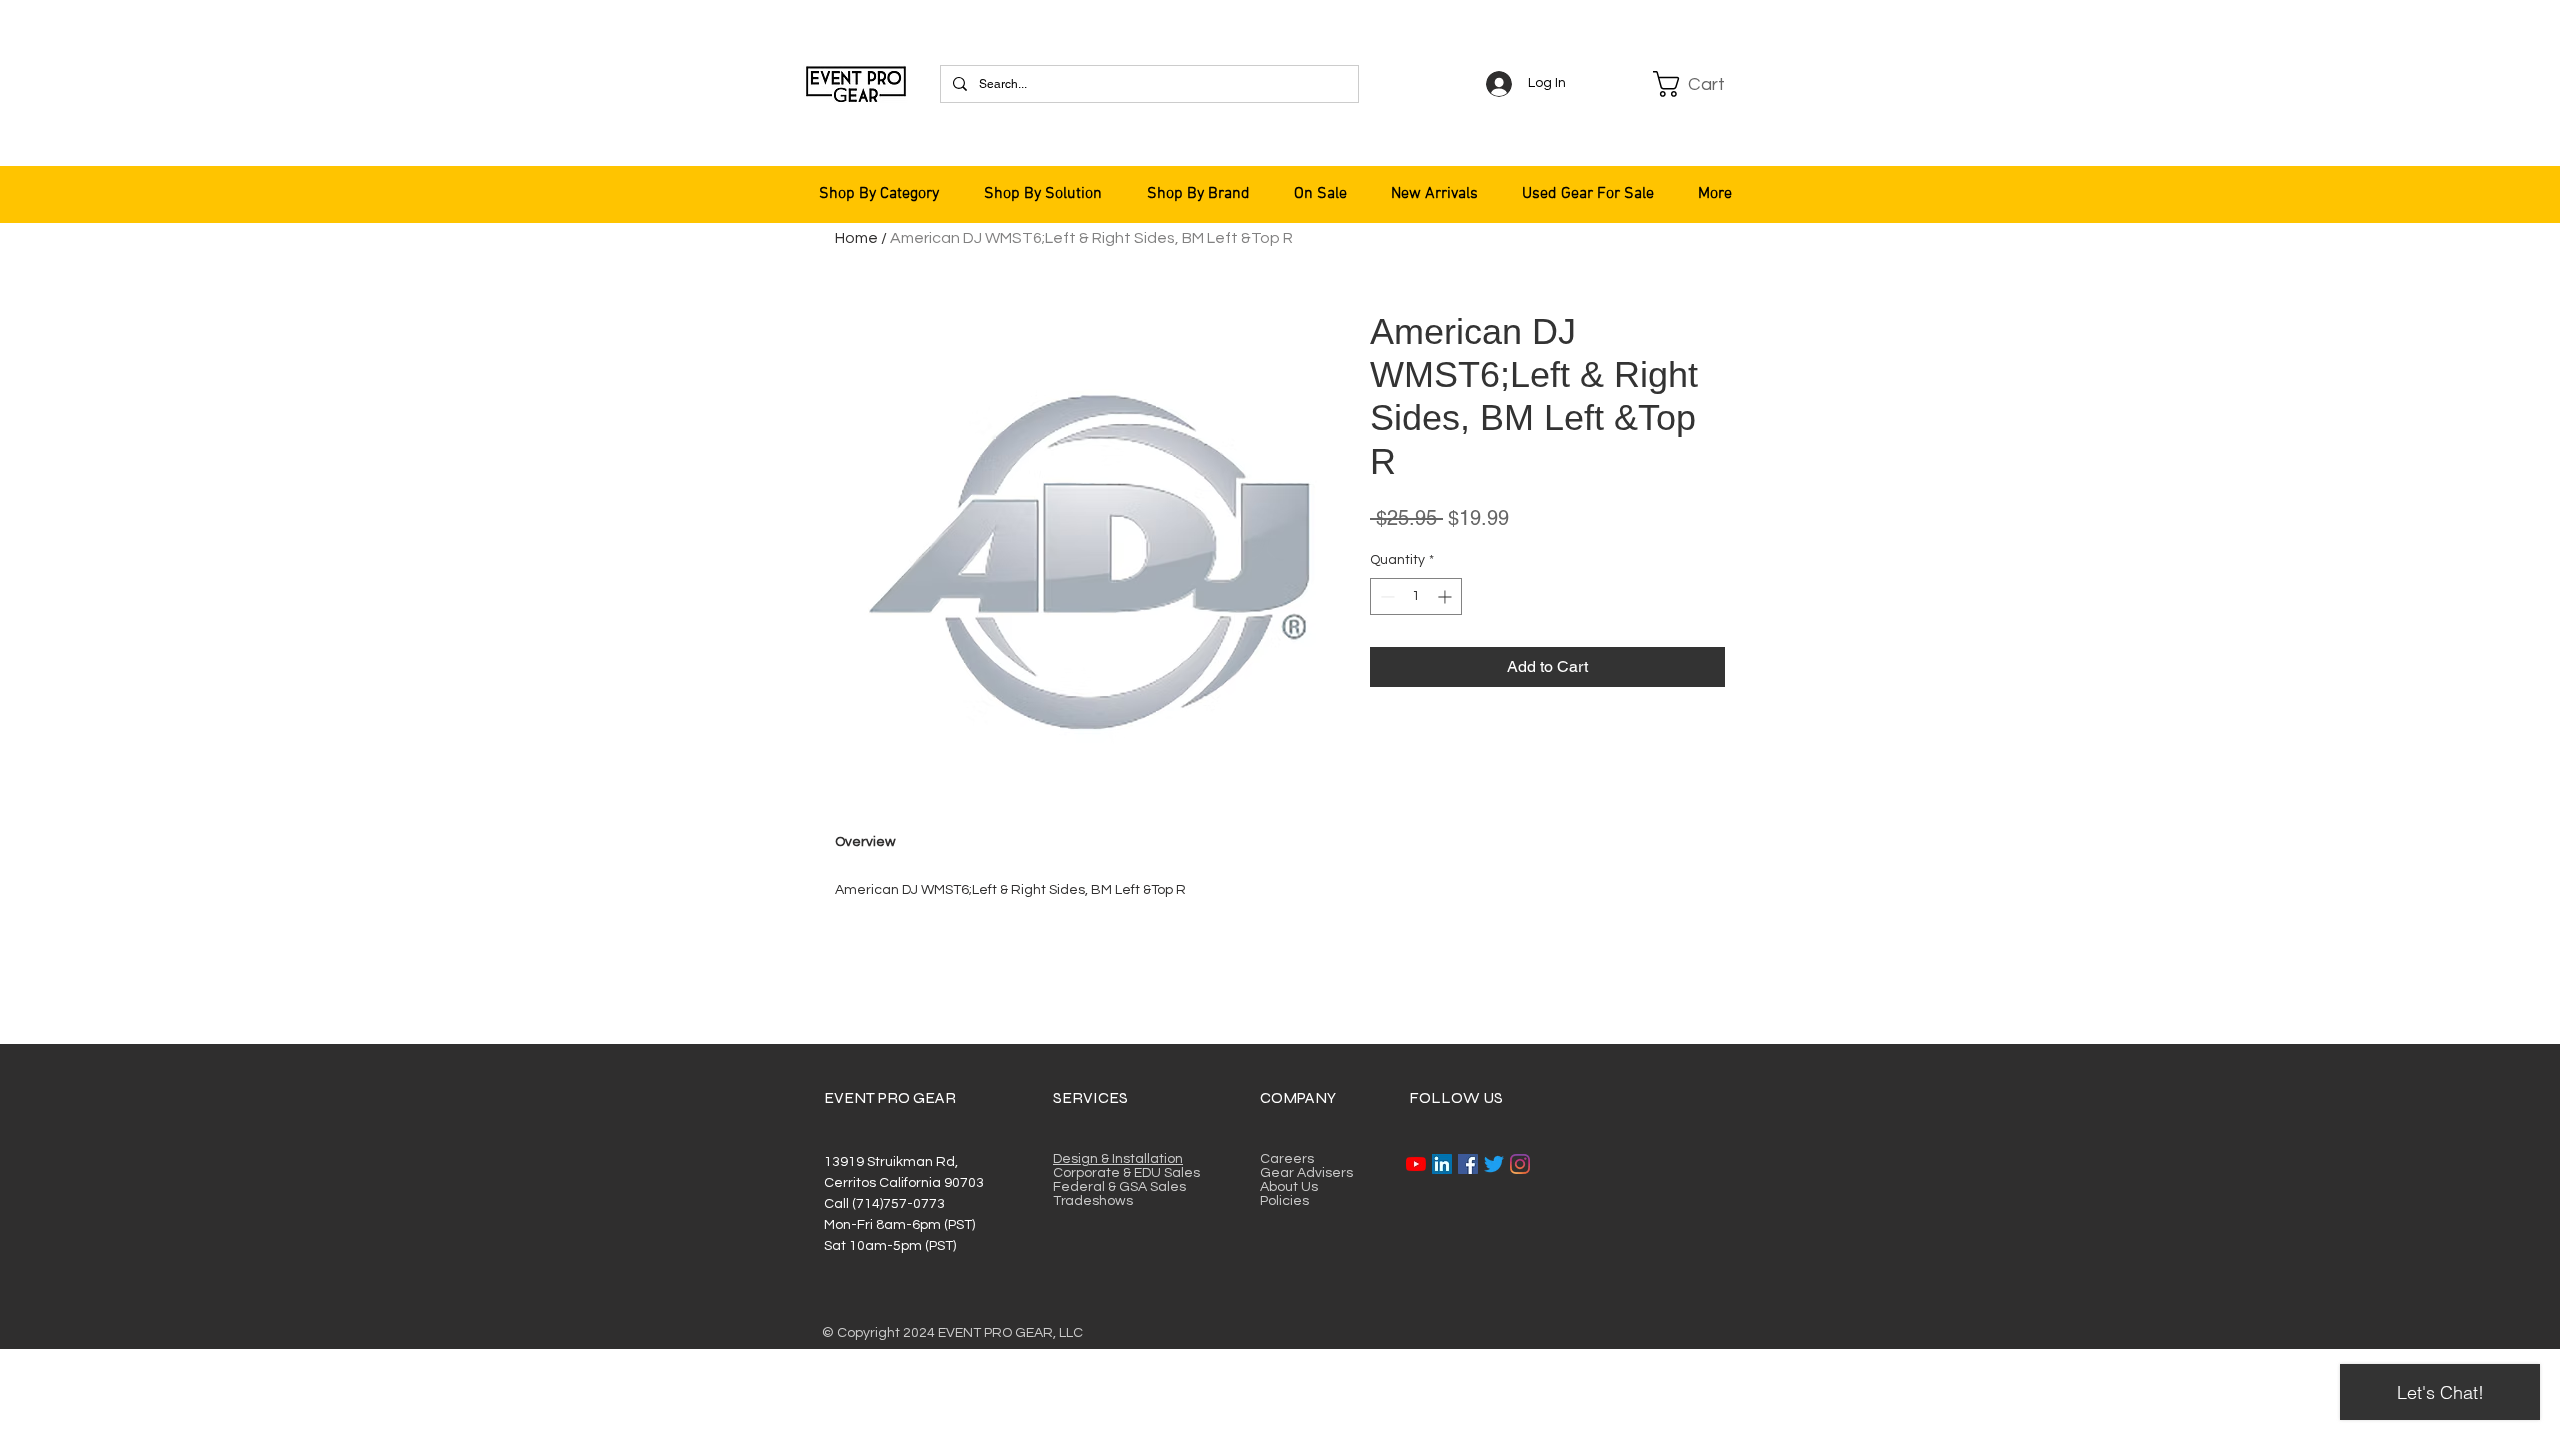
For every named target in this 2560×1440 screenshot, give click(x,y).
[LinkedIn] (1442, 1164)
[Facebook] (1468, 1164)
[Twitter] (1494, 1164)
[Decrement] (1385, 596)
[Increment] (1446, 596)
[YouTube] (1416, 1164)
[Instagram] (1520, 1164)
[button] (1702, 84)
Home (856, 238)
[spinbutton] (1416, 596)
